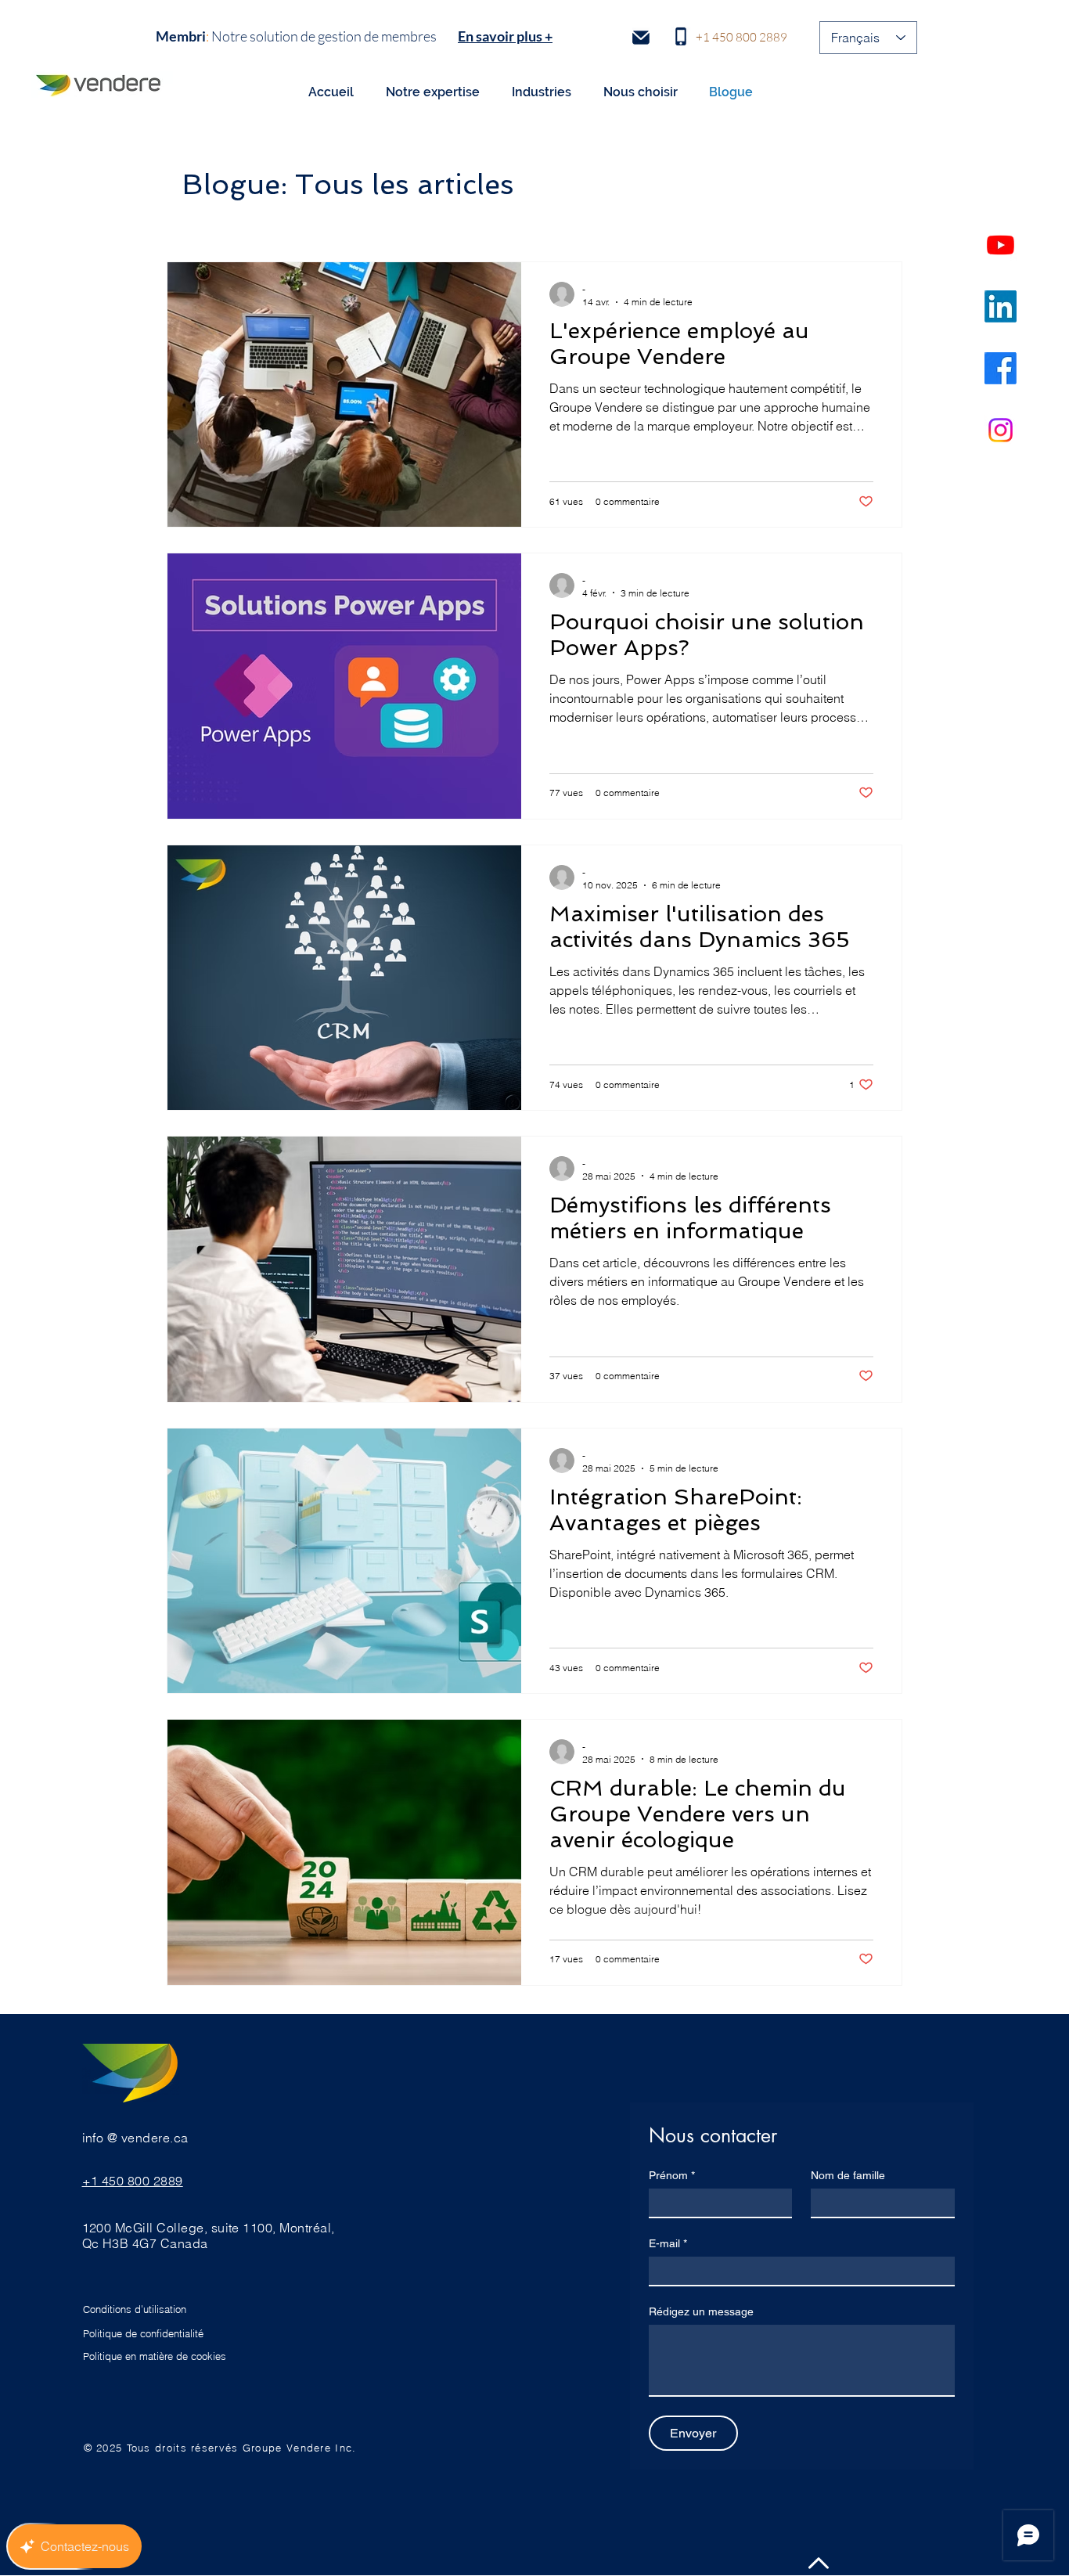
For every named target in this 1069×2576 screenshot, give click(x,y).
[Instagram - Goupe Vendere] (1001, 430)
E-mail (668, 2243)
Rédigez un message (701, 2311)
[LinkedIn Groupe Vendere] (1001, 306)
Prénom (672, 2175)
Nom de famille (848, 2175)
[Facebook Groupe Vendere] (1001, 368)
